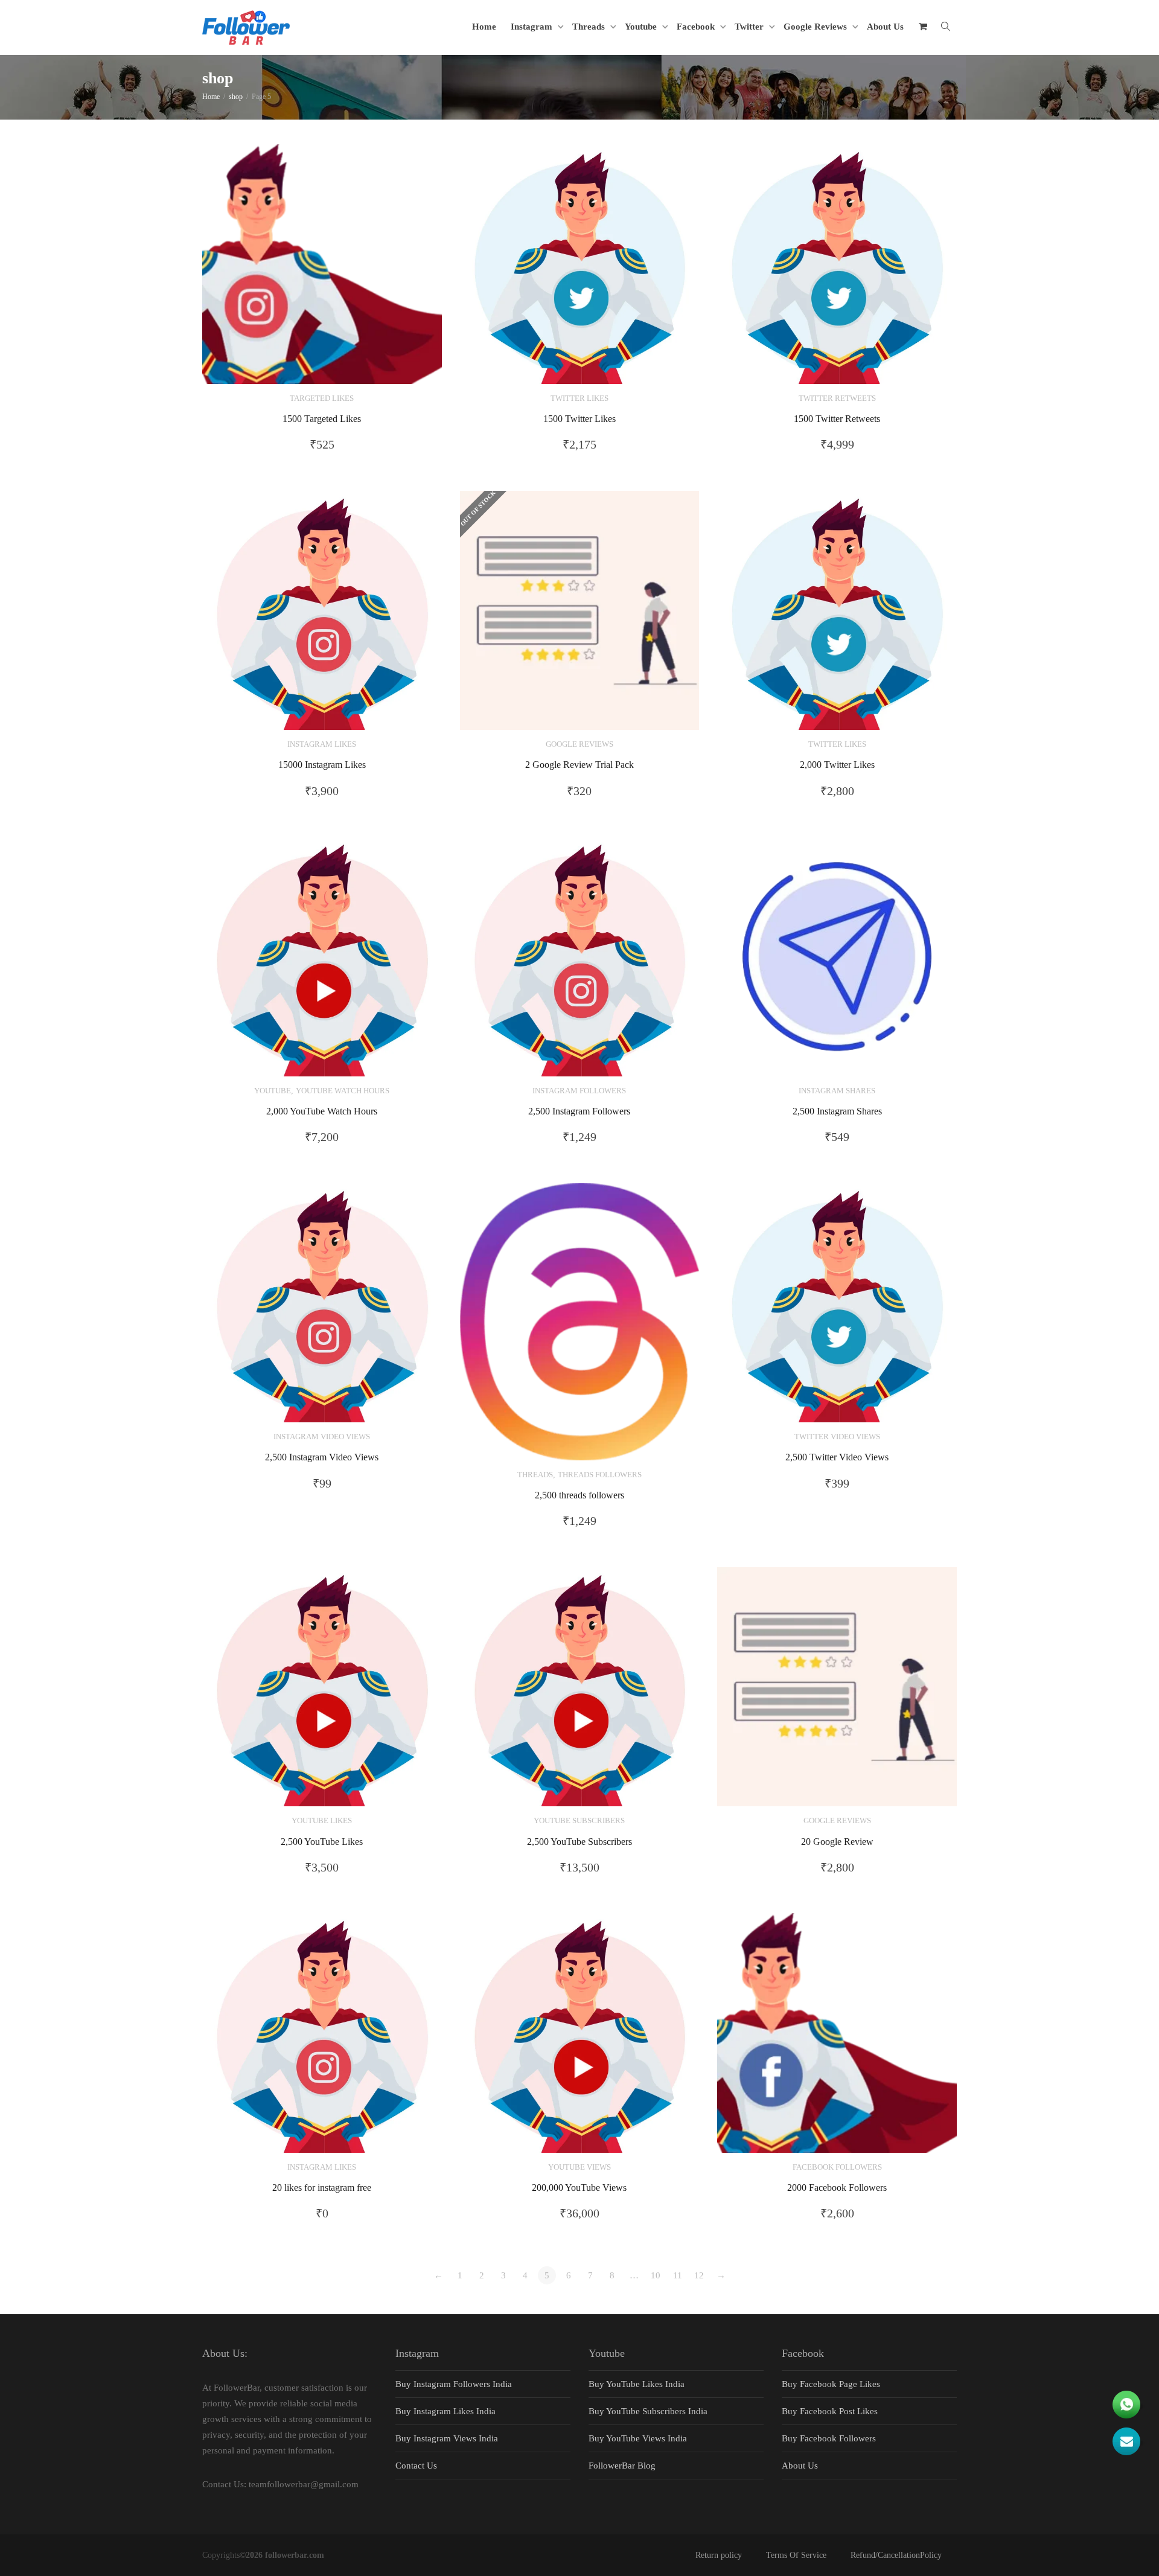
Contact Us (416, 2466)
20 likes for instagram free (322, 2188)
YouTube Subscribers (579, 1821)
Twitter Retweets (837, 398)
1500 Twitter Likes (579, 419)
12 (699, 2275)
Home (484, 27)
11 (678, 2275)
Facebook (697, 27)
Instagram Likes (322, 744)
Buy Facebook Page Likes (831, 2384)
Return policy (719, 2555)
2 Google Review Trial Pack (579, 765)
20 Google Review (837, 1842)
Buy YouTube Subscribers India (648, 2411)
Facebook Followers (837, 2167)
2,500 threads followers (579, 1495)
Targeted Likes (322, 398)
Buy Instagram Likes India (445, 2411)
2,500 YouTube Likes (322, 1842)
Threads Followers (600, 1475)
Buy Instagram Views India (447, 2438)
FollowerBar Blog (622, 2466)
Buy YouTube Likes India (637, 2384)
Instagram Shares (837, 1091)
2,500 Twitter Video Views (837, 1457)
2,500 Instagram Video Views (322, 1457)
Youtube (642, 27)
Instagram (533, 27)
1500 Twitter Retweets (837, 419)
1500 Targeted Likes (322, 419)
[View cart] (923, 27)
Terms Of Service (796, 2555)
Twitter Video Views (837, 1437)
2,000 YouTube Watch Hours (322, 1111)
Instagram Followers (579, 1091)
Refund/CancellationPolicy (896, 2555)
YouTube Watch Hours (343, 1091)
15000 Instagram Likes (322, 765)
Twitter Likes (579, 398)
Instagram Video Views (322, 1437)
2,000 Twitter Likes (837, 765)
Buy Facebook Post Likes (830, 2411)
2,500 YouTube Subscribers (579, 1842)
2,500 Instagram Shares (837, 1111)
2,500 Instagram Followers (579, 1111)
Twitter (750, 27)
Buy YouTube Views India (638, 2438)
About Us (885, 27)
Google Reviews (816, 27)
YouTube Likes (322, 1821)
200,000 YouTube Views (579, 2188)
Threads (590, 27)
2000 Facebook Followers (837, 2188)
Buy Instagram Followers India (454, 2384)
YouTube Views (579, 2167)
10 (656, 2275)
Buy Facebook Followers (829, 2438)
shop (236, 97)
